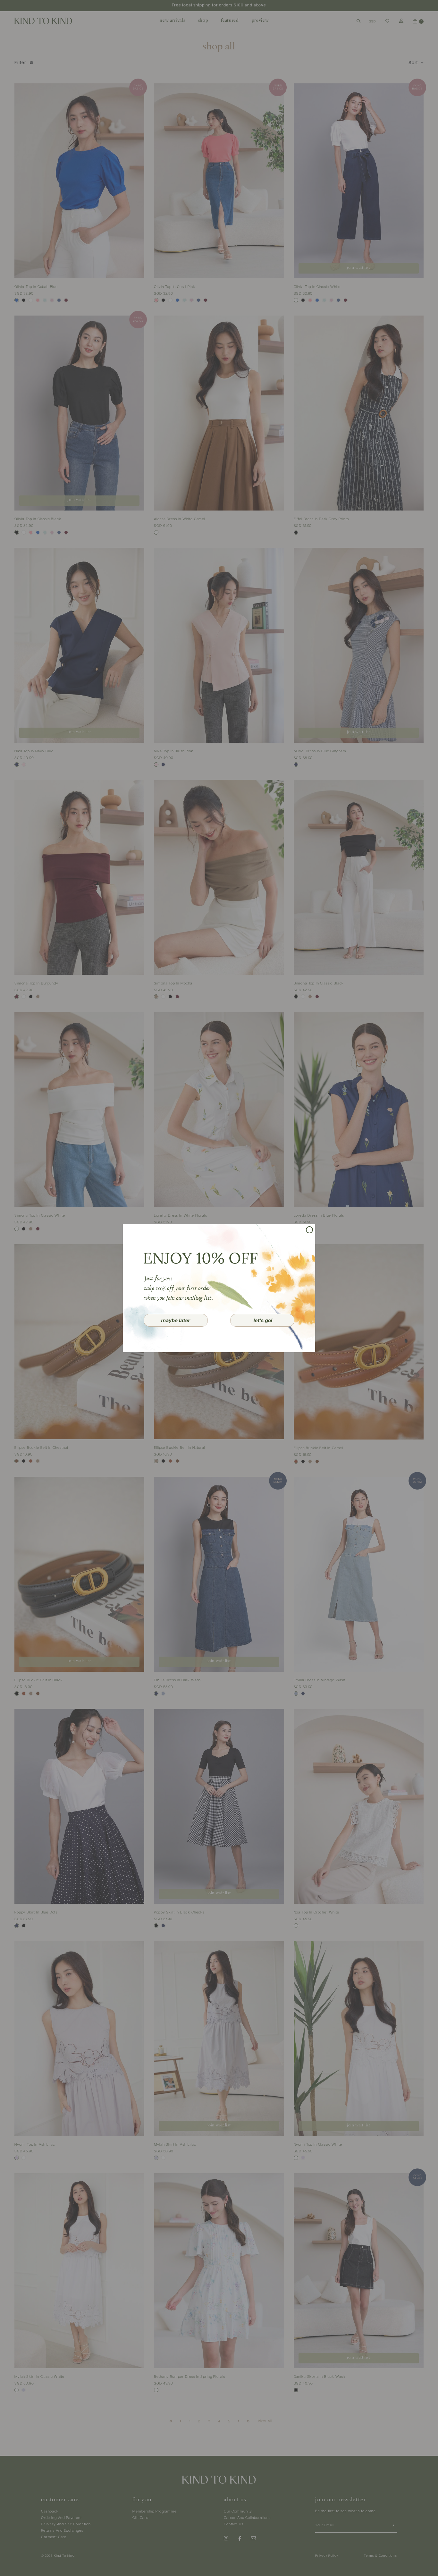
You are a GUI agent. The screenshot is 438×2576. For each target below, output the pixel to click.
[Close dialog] (309, 1230)
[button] (176, 1320)
